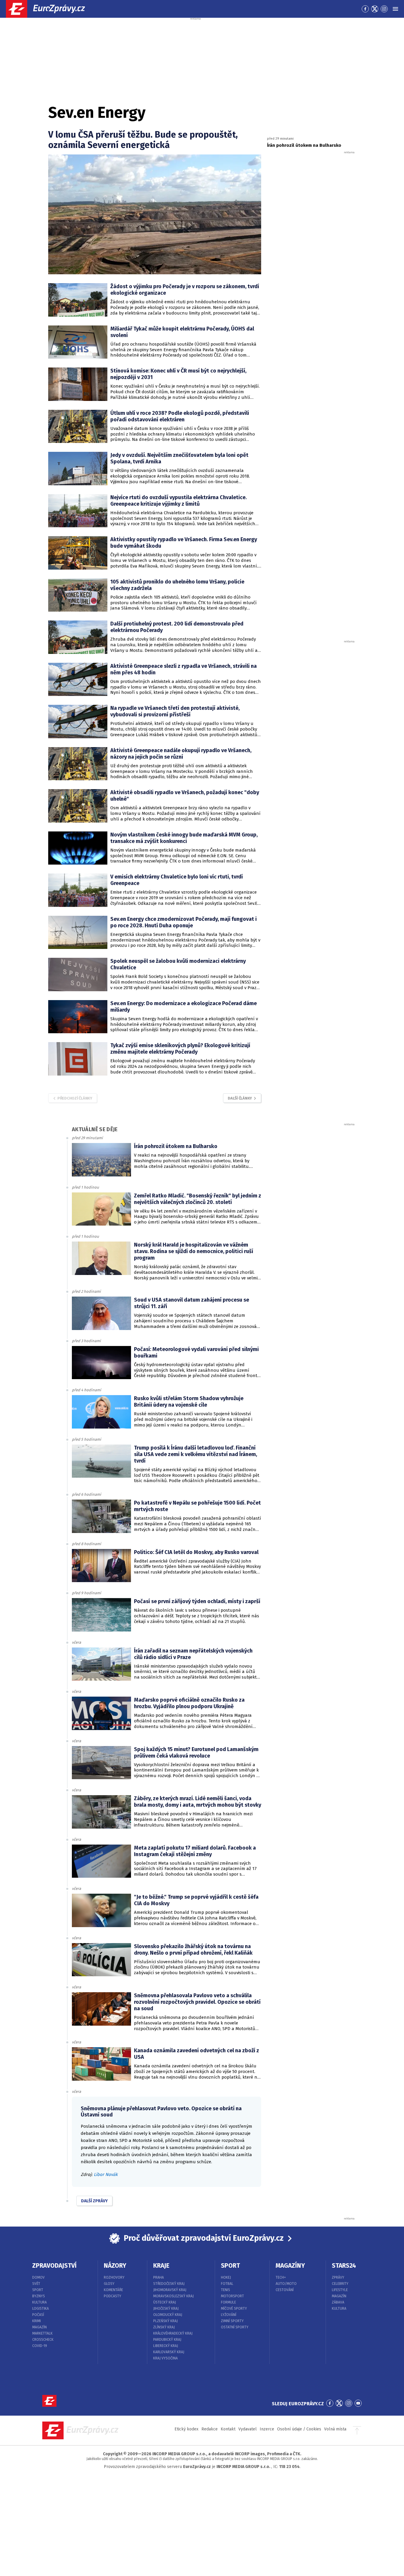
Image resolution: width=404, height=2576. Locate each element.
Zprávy (338, 2277)
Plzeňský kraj (165, 2321)
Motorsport (232, 2296)
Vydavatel (248, 2429)
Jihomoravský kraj (170, 2290)
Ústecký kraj (165, 2302)
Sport (38, 2290)
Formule (228, 2302)
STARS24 (344, 2266)
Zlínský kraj (164, 2327)
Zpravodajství (54, 2266)
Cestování (285, 2290)
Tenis (226, 2290)
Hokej (226, 2277)
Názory (115, 2266)
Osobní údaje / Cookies (299, 2429)
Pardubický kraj (167, 2340)
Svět (36, 2284)
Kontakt (228, 2429)
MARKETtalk (42, 2333)
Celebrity (340, 2284)
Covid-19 (40, 2346)
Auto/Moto (286, 2284)
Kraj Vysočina (165, 2358)
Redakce (210, 2429)
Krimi (37, 2321)
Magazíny (290, 2266)
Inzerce (267, 2429)
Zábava (338, 2302)
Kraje (161, 2266)
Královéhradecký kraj (173, 2333)
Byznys (39, 2296)
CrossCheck (43, 2340)
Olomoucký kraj (168, 2315)
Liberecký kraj (166, 2346)
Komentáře (113, 2290)
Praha (159, 2277)
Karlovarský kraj (169, 2352)
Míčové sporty (234, 2309)
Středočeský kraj (169, 2284)
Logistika (41, 2309)
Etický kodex (186, 2429)
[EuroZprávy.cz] (51, 9)
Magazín (39, 2327)
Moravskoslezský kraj (173, 2296)
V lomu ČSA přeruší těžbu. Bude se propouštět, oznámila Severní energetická (143, 140)
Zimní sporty (232, 2321)
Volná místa (335, 2429)
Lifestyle (340, 2290)
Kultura (39, 2302)
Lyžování (229, 2315)
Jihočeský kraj (166, 2309)
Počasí (38, 2315)
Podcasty (113, 2296)
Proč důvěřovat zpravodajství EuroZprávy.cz (204, 2238)
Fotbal (227, 2284)
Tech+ (281, 2277)
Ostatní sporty (235, 2327)
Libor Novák (106, 2174)
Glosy (109, 2284)
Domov (38, 2277)
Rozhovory (114, 2277)
